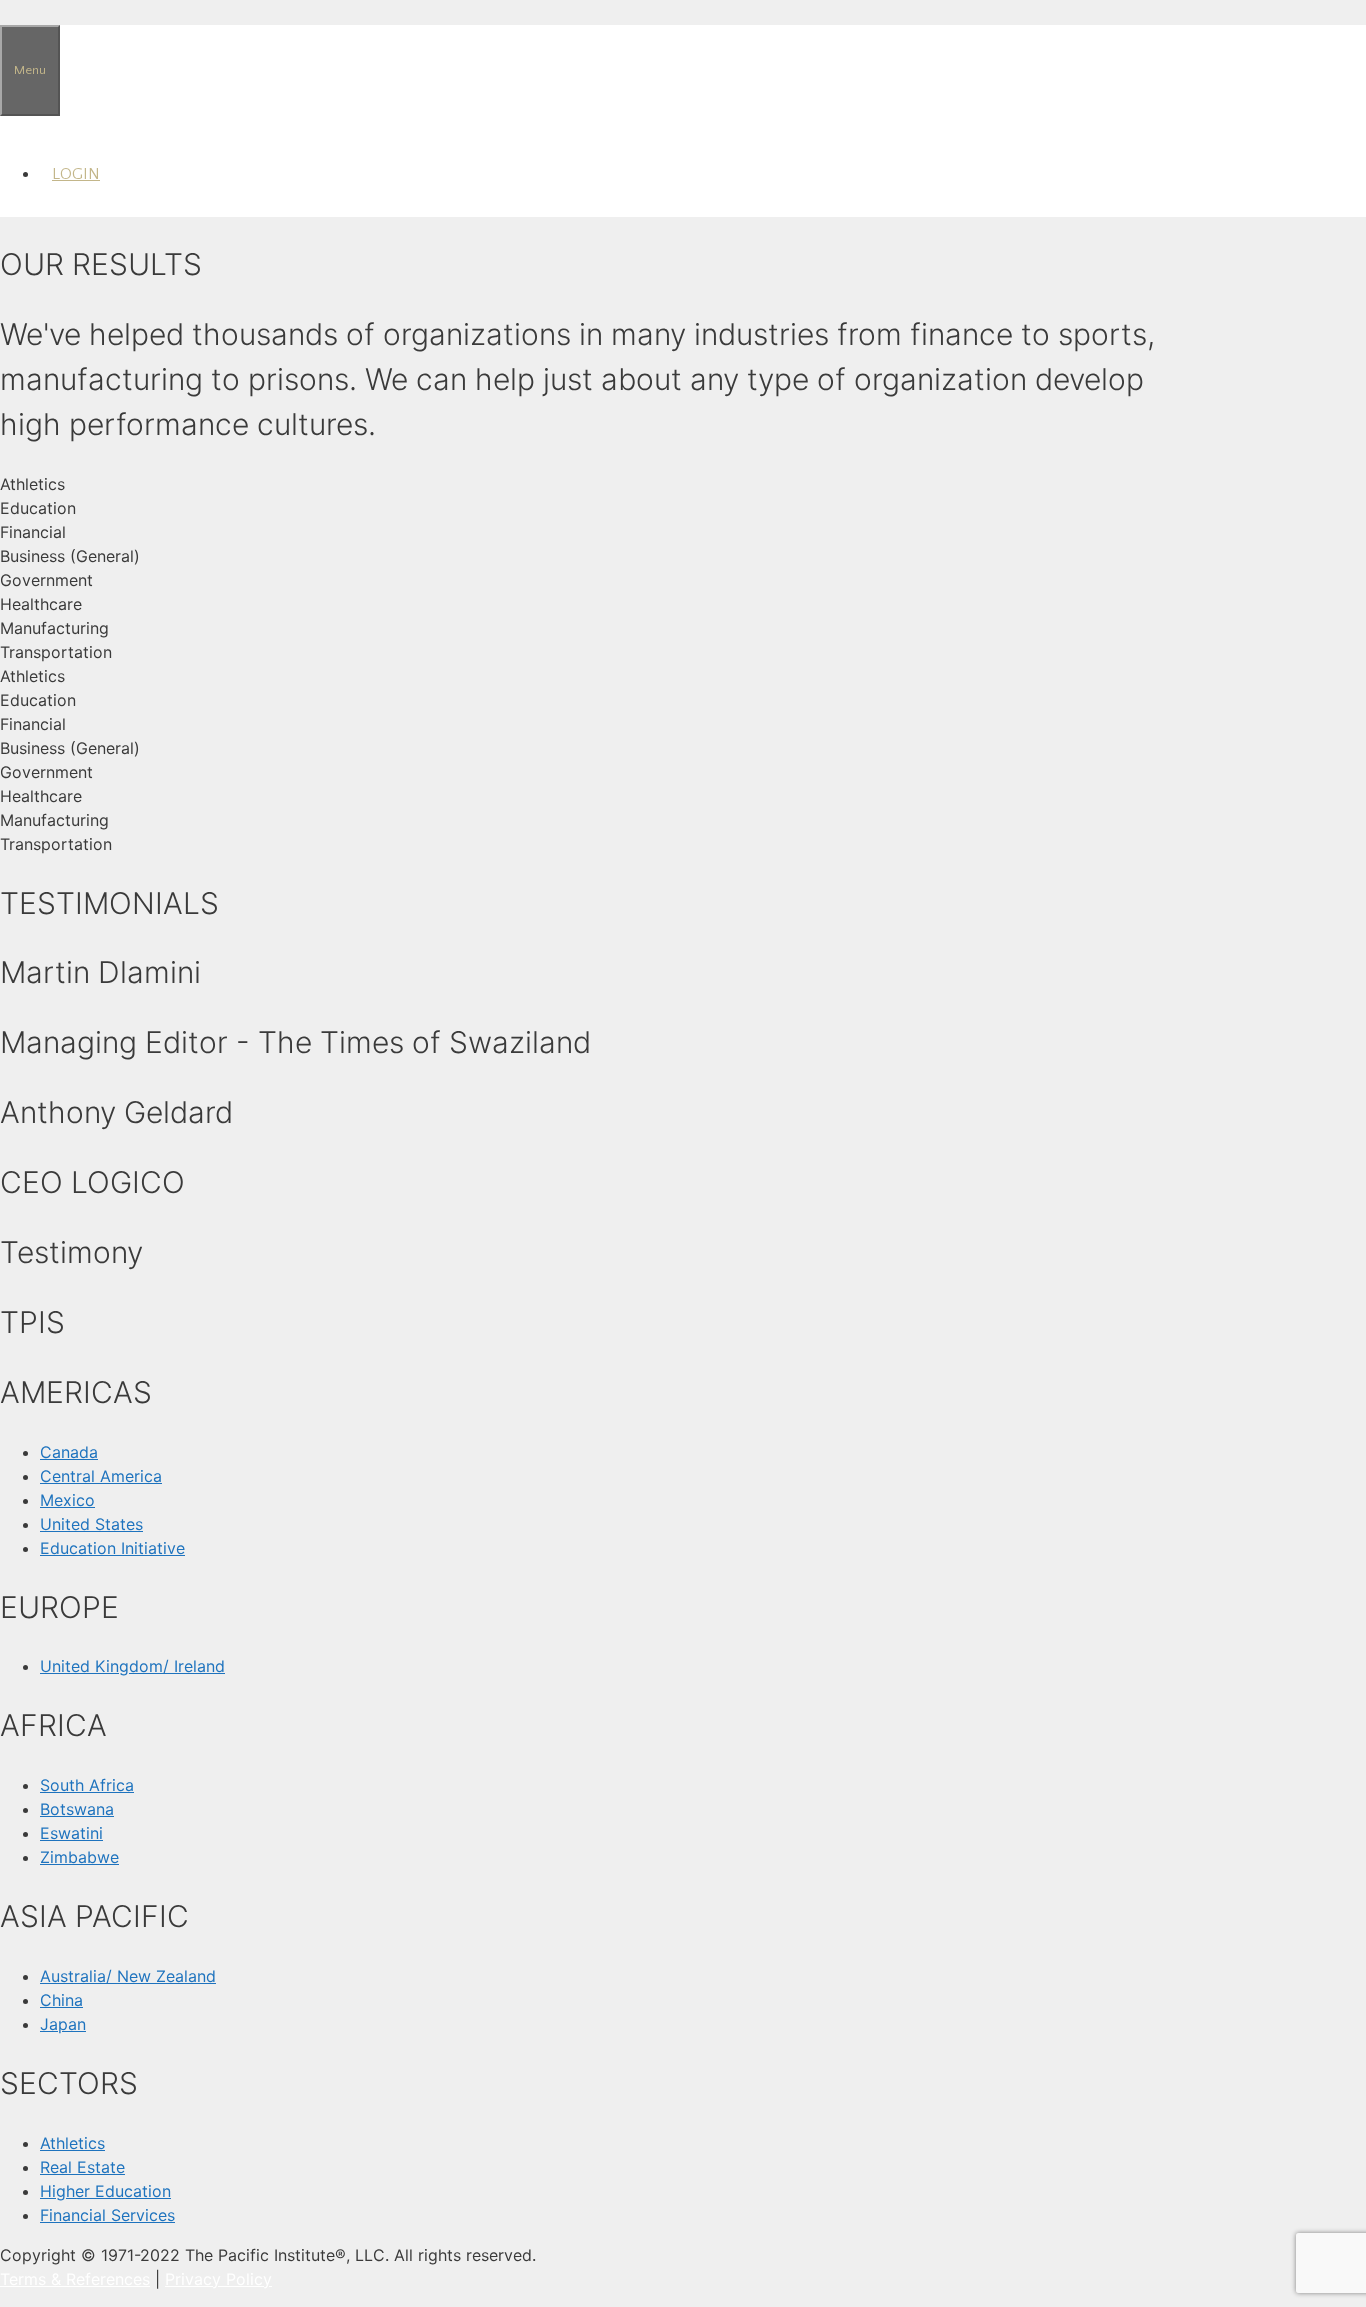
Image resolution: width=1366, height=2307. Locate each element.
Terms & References (75, 2279)
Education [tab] (38, 508)
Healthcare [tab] (41, 604)
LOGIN (76, 174)
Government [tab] (46, 580)
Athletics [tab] (32, 484)
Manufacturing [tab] (54, 628)
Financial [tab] (33, 532)
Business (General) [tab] (70, 556)
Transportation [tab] (56, 652)
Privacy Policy (218, 2279)
